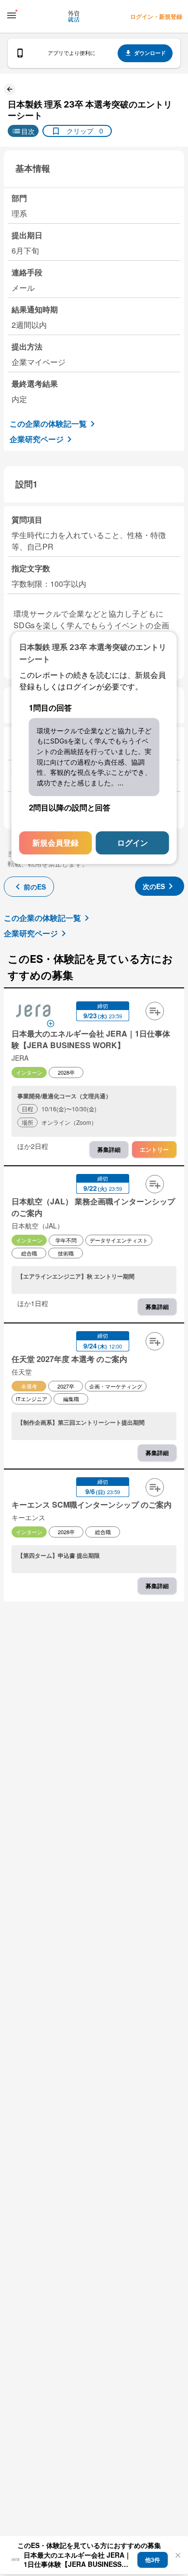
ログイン (133, 843)
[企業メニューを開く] (33, 1012)
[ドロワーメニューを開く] (12, 15)
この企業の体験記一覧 (48, 424)
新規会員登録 (55, 843)
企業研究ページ (37, 439)
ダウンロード (150, 53)
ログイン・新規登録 (156, 16)
